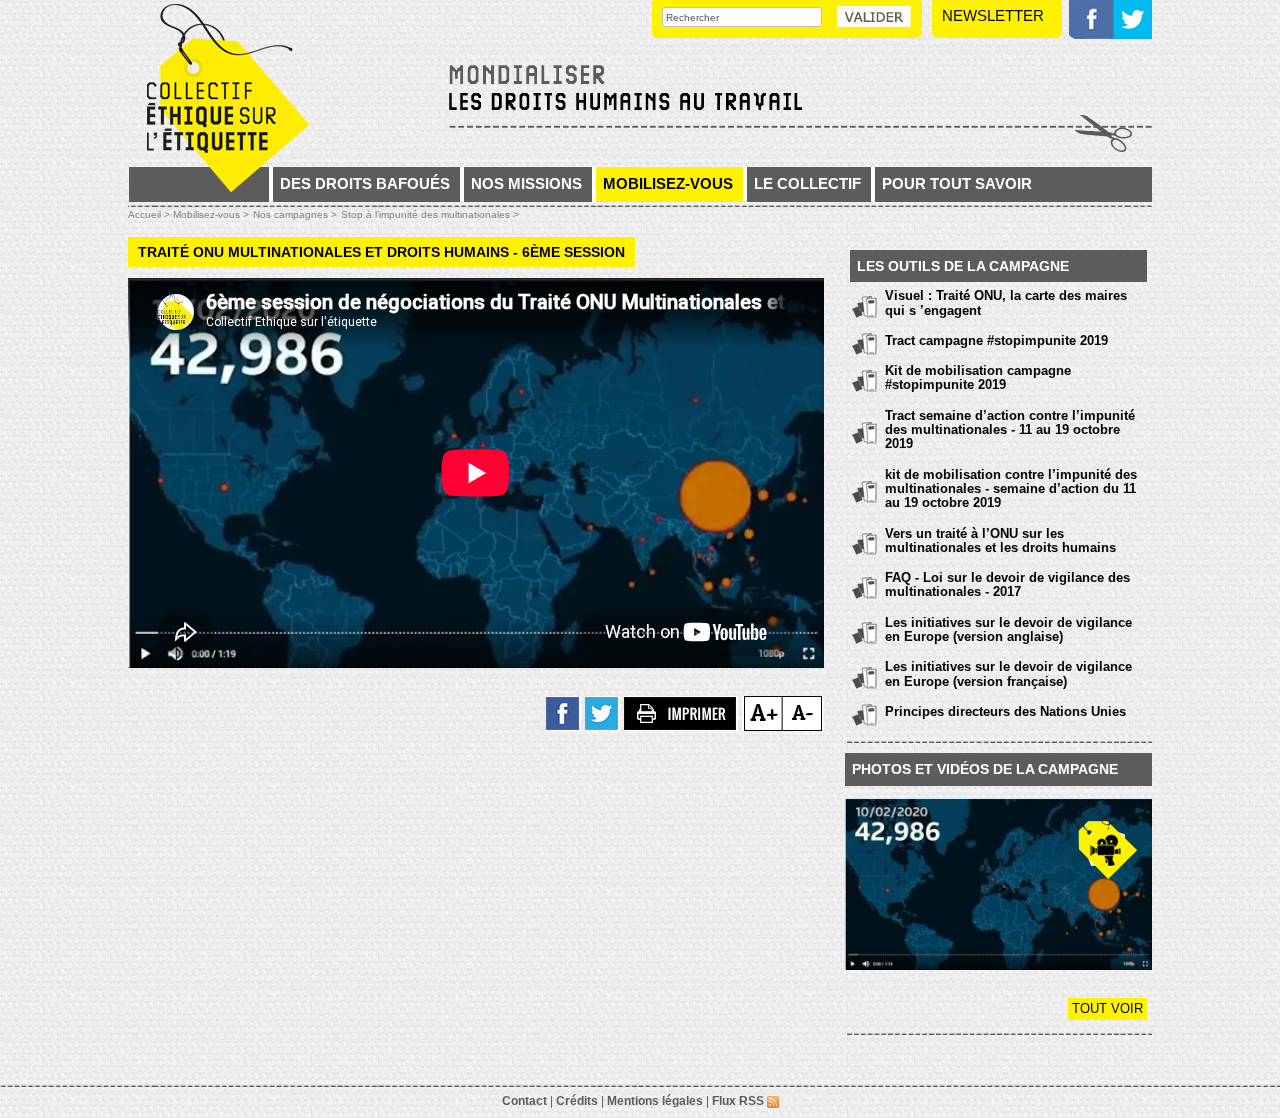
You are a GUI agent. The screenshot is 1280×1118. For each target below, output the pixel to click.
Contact (524, 1101)
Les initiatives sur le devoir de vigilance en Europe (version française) (1008, 673)
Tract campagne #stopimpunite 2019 (996, 340)
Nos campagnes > (295, 214)
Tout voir (1107, 1008)
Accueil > (150, 214)
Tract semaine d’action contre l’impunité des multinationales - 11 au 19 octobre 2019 (1010, 430)
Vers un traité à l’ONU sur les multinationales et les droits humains (1000, 540)
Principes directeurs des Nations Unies (1005, 711)
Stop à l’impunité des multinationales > (430, 214)
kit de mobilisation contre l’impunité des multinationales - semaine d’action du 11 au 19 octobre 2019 (1011, 489)
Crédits (577, 1101)
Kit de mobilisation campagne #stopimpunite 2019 (978, 377)
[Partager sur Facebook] (563, 712)
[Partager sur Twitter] (602, 712)
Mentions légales (655, 1101)
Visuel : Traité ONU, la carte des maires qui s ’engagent (1006, 302)
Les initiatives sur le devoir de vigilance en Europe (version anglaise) (1008, 629)
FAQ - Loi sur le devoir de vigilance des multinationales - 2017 (1007, 584)
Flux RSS (739, 1101)
